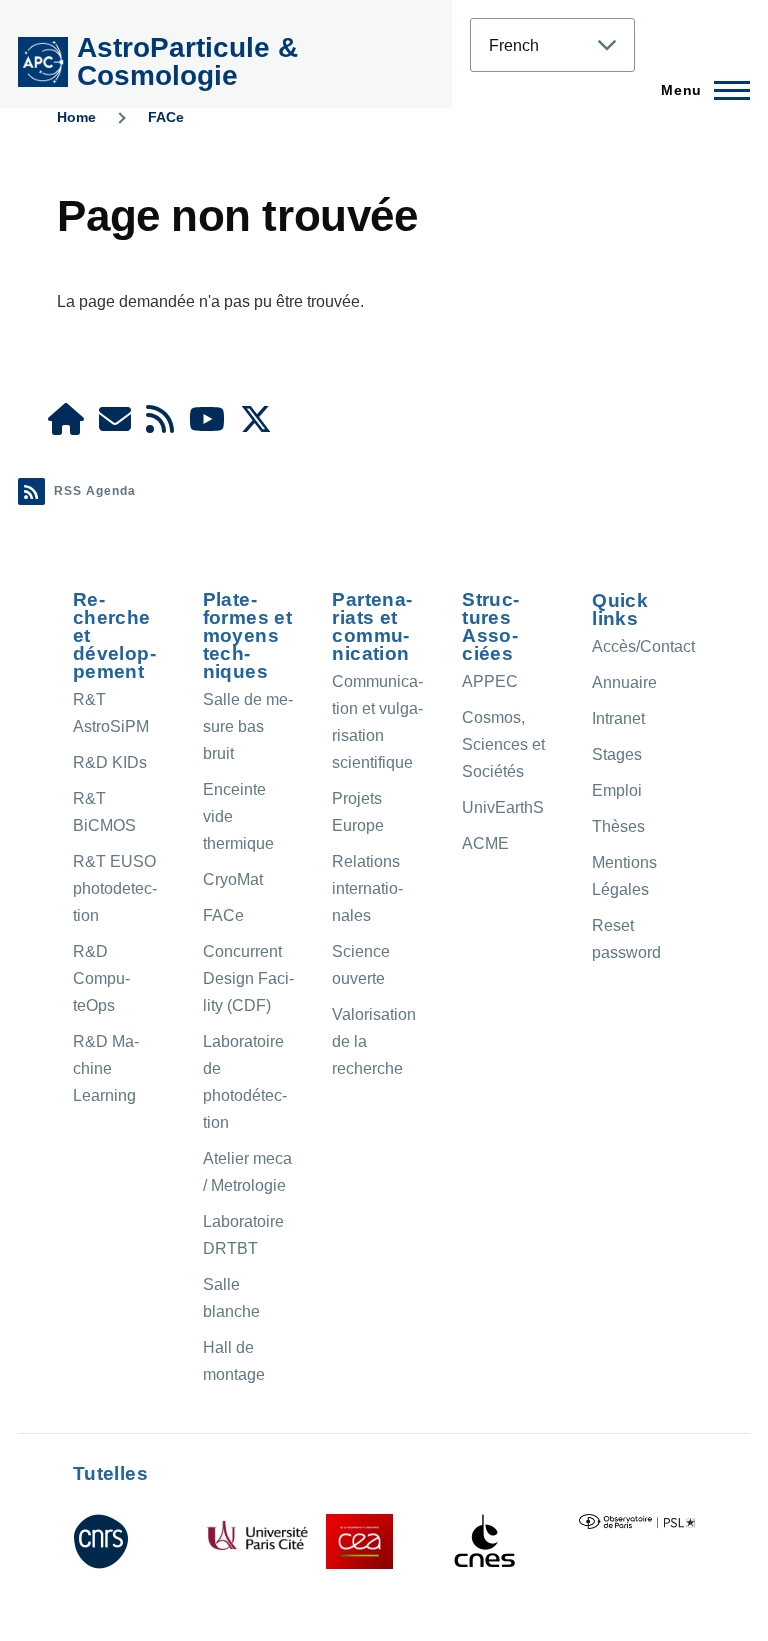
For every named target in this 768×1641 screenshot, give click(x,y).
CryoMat (233, 879)
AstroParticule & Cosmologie (187, 61)
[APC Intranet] (66, 425)
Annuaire (624, 682)
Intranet (618, 718)
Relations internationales (367, 888)
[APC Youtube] (207, 425)
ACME (485, 843)
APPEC (490, 681)
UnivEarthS (503, 807)
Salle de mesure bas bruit (248, 726)
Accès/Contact (643, 646)
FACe (166, 117)
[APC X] (256, 425)
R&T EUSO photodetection (115, 888)
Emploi (617, 790)
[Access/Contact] (115, 425)
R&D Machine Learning (106, 1068)
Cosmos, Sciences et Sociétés (503, 744)
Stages (617, 754)
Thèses (618, 826)
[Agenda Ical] (160, 425)
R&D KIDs (110, 762)
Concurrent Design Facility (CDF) (248, 978)
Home (76, 117)
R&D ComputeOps (101, 978)
